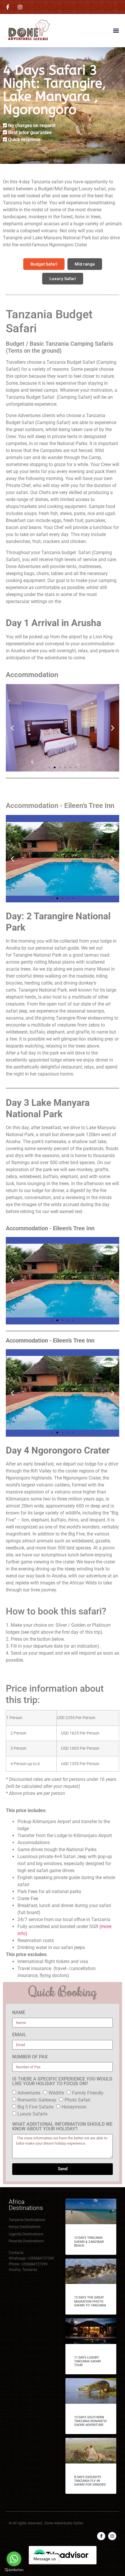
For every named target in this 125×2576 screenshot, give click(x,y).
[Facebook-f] (101, 2536)
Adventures (29, 2093)
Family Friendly (88, 2093)
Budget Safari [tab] (44, 264)
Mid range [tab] (85, 264)
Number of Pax (30, 2057)
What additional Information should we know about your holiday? (62, 2127)
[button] (116, 30)
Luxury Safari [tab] (63, 278)
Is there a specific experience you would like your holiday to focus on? (62, 2082)
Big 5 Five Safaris (35, 2107)
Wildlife (56, 2093)
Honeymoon (74, 2107)
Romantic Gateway (37, 2100)
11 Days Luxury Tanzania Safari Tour (87, 2361)
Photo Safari (77, 2100)
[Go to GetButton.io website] (14, 2570)
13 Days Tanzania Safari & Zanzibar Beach (89, 2242)
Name (19, 2013)
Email (19, 2035)
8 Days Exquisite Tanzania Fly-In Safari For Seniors (90, 2481)
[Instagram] (112, 2536)
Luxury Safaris (32, 2114)
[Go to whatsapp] (14, 2559)
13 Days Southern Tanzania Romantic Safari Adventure (91, 2421)
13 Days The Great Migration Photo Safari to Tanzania (90, 2301)
